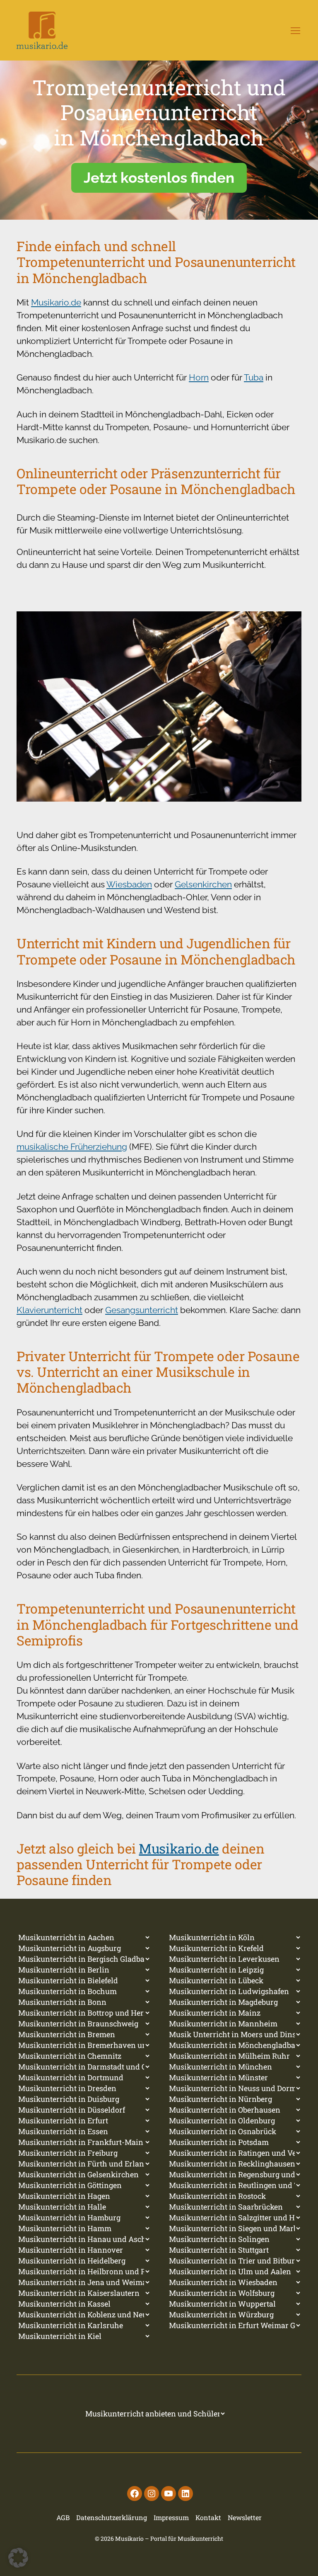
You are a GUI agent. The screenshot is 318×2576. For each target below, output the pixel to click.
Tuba (254, 377)
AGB (63, 2517)
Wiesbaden (129, 884)
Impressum (171, 2517)
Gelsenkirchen (203, 884)
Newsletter (245, 2517)
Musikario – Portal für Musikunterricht (169, 2538)
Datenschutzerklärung (112, 2517)
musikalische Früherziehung (72, 1147)
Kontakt (208, 2517)
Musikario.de (56, 302)
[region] (159, 140)
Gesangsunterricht (142, 1310)
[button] (18, 2558)
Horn (199, 377)
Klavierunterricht (49, 1310)
